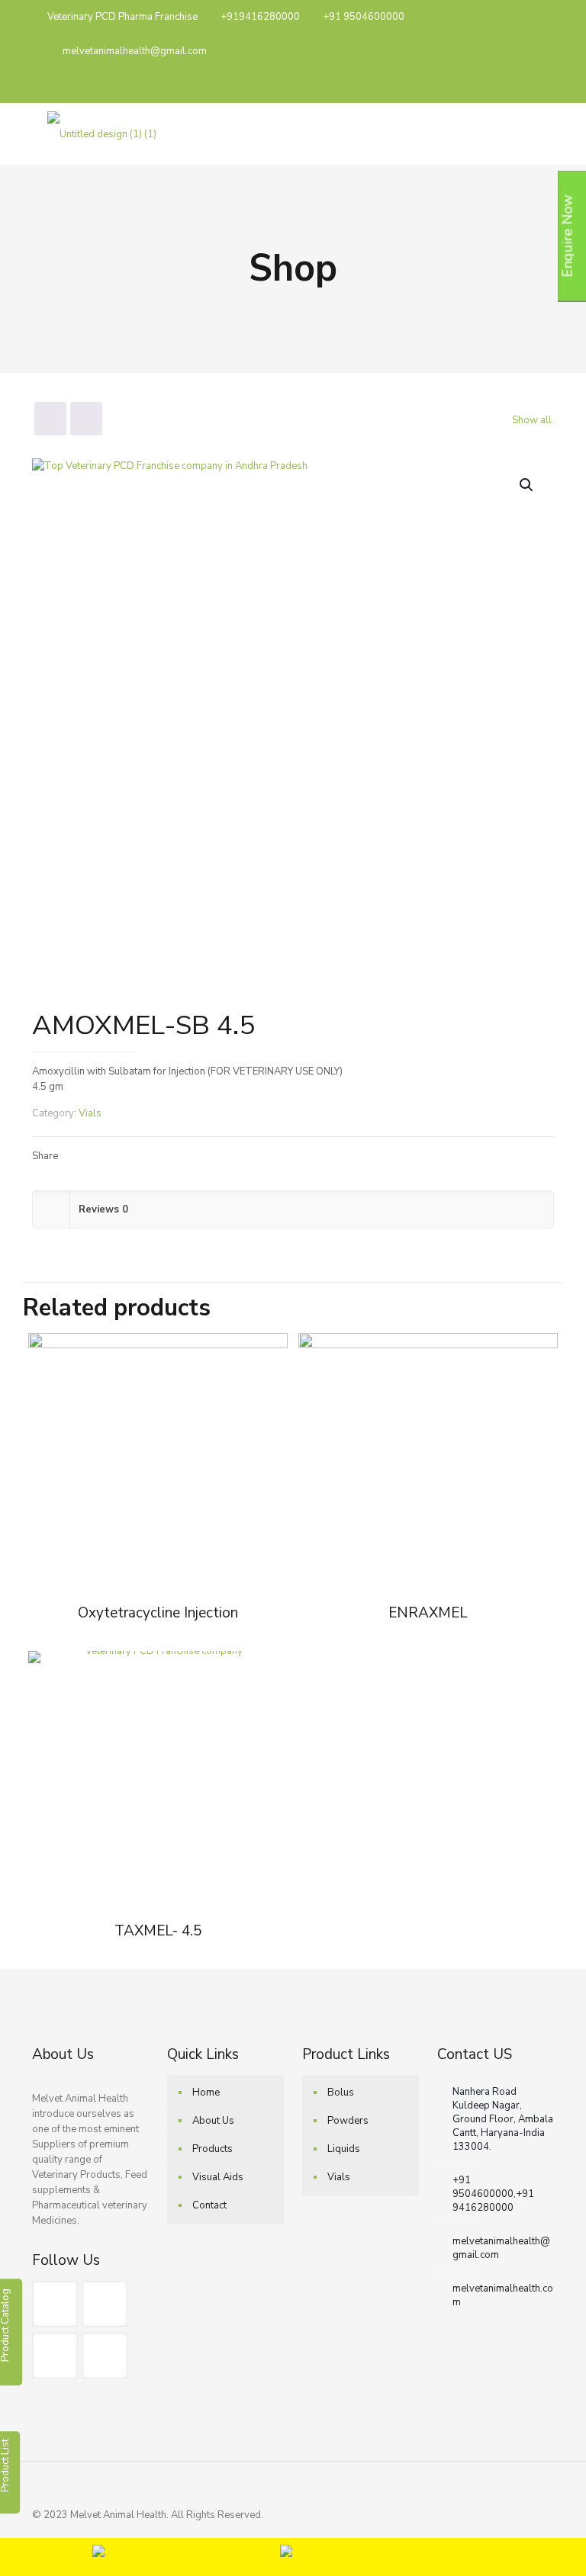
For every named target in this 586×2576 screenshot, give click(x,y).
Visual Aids (218, 2177)
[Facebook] (469, 85)
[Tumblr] (531, 85)
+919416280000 (260, 17)
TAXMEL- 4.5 (158, 1931)
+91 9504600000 (364, 17)
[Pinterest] (489, 85)
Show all (532, 420)
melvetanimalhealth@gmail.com (135, 51)
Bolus (341, 2093)
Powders (348, 2121)
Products (213, 2149)
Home (206, 2093)
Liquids (344, 2149)
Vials (90, 1113)
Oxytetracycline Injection (158, 1613)
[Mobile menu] (530, 133)
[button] (527, 485)
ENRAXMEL (428, 1613)
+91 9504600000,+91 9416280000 (493, 2194)
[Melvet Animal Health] (102, 133)
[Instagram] (510, 85)
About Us (213, 2121)
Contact (209, 2205)
